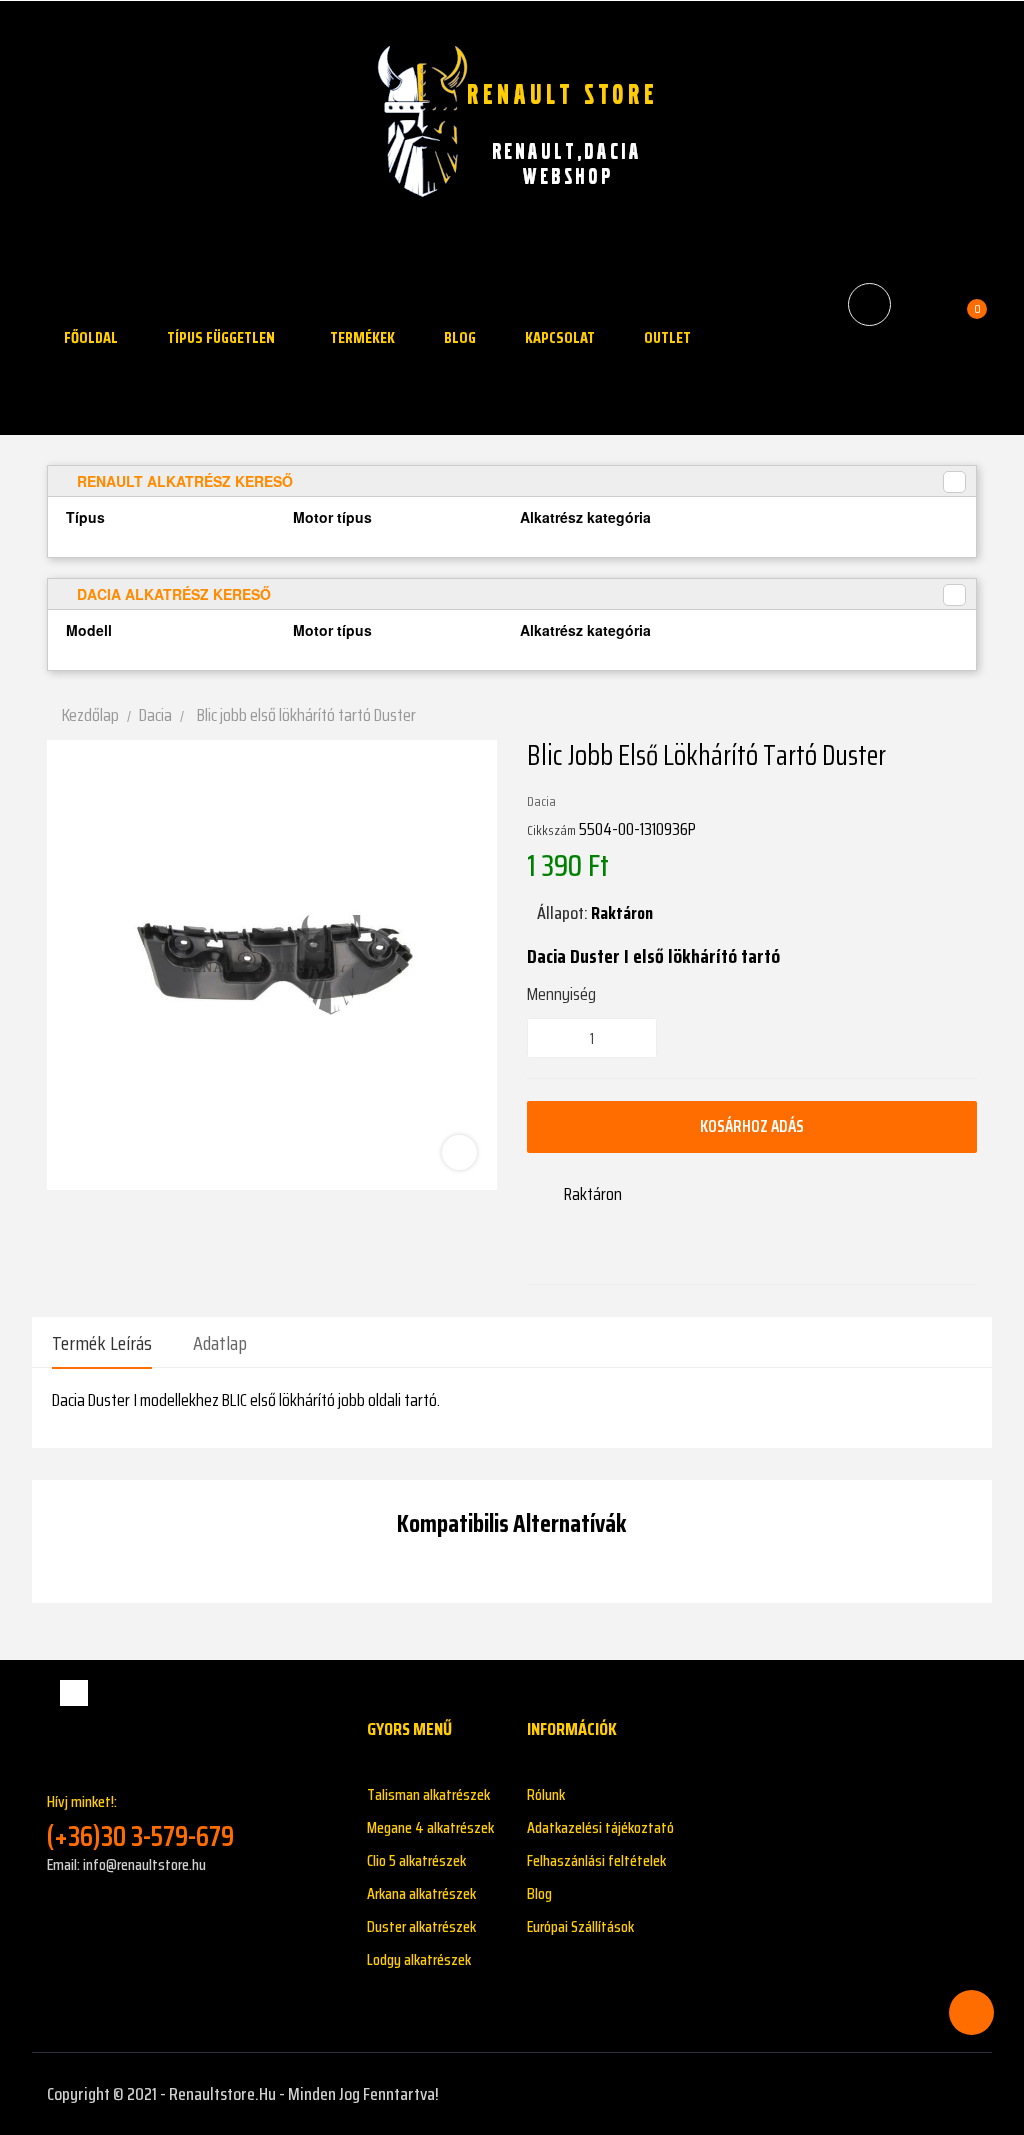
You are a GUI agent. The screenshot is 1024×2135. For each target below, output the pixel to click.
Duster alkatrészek (421, 1926)
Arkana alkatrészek (421, 1893)
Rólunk (546, 1794)
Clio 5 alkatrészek (416, 1860)
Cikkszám (551, 830)
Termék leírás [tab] (102, 1343)
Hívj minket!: (140, 1821)
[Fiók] (922, 304)
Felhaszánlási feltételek (596, 1860)
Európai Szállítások (580, 1926)
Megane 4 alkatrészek (430, 1827)
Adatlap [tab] (220, 1343)
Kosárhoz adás (752, 1126)
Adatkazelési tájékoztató (600, 1827)
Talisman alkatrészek (428, 1794)
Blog (539, 1893)
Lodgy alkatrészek (419, 1959)
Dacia (541, 801)
